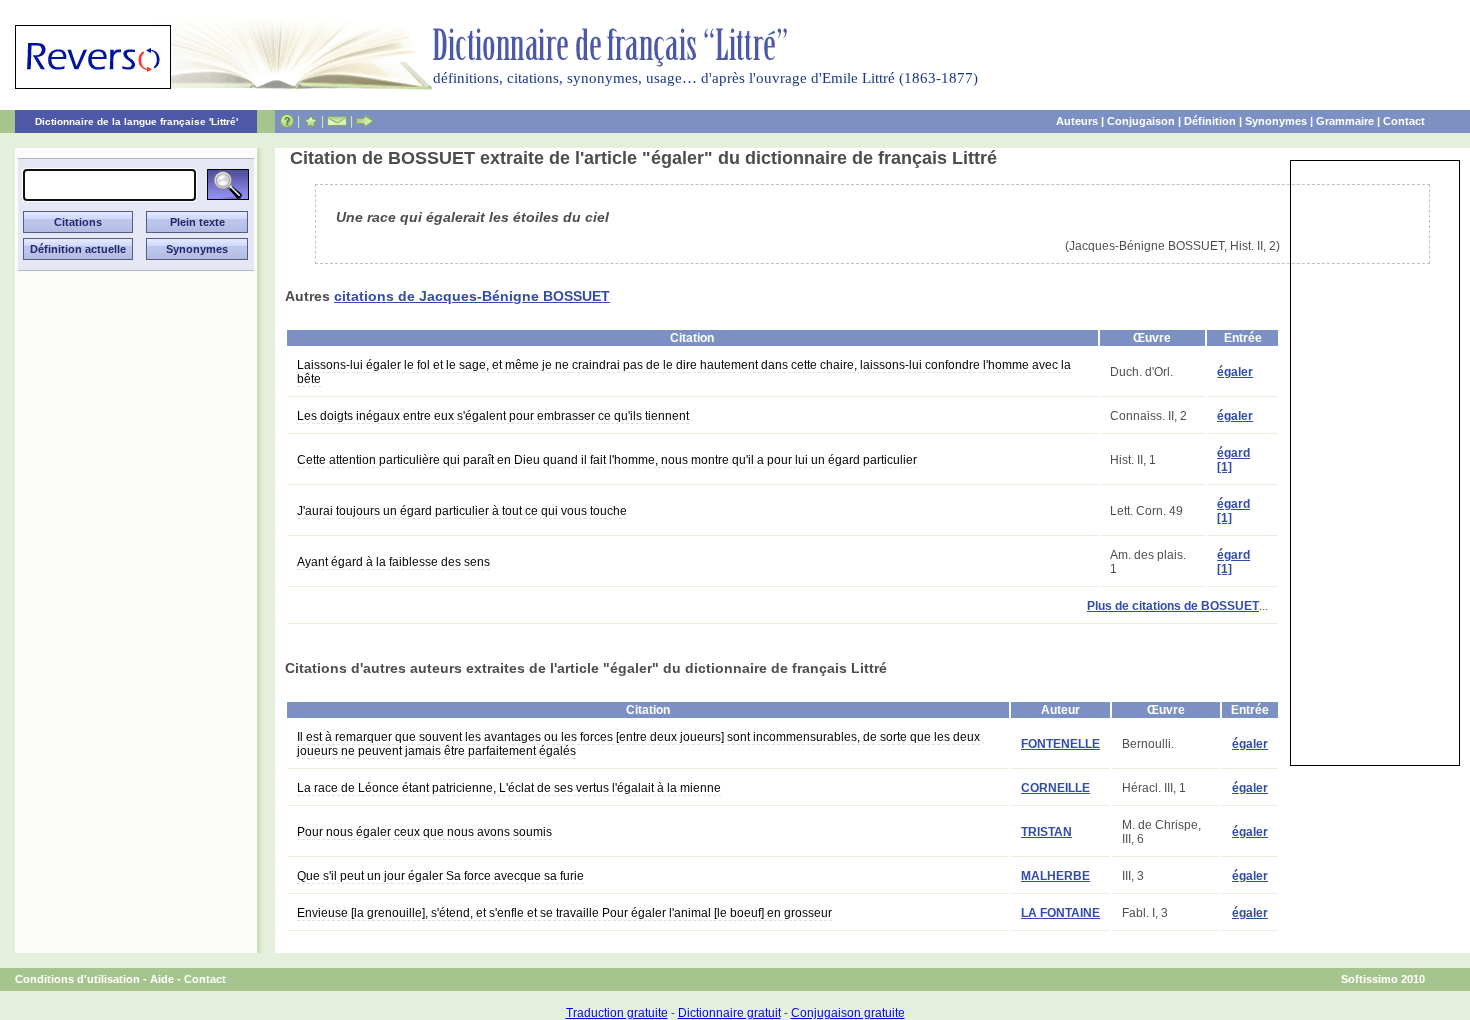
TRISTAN (1046, 832)
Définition (1210, 121)
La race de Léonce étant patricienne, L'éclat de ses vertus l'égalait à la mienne (509, 788)
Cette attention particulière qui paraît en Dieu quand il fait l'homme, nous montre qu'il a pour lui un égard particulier (607, 460)
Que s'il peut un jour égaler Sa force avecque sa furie (440, 876)
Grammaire (1345, 121)
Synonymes (1276, 121)
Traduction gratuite (617, 1013)
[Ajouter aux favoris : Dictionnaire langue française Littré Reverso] (310, 121)
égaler (1235, 372)
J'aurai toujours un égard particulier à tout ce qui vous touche (462, 511)
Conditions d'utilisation (77, 979)
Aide (162, 979)
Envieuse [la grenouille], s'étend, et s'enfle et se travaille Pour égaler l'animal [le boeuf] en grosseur (564, 913)
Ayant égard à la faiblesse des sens (393, 562)
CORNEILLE (1055, 788)
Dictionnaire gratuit (729, 1013)
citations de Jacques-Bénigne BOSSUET (472, 296)
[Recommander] (364, 121)
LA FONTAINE (1060, 913)
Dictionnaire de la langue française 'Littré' (136, 121)
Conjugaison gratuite (848, 1013)
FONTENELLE (1060, 744)
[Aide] (287, 121)
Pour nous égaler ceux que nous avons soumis (424, 832)
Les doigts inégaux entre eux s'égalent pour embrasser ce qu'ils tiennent (493, 416)
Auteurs (1077, 121)
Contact (1404, 121)
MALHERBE (1055, 876)
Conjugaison (1141, 121)
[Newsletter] (337, 121)
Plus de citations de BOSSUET (1173, 606)
